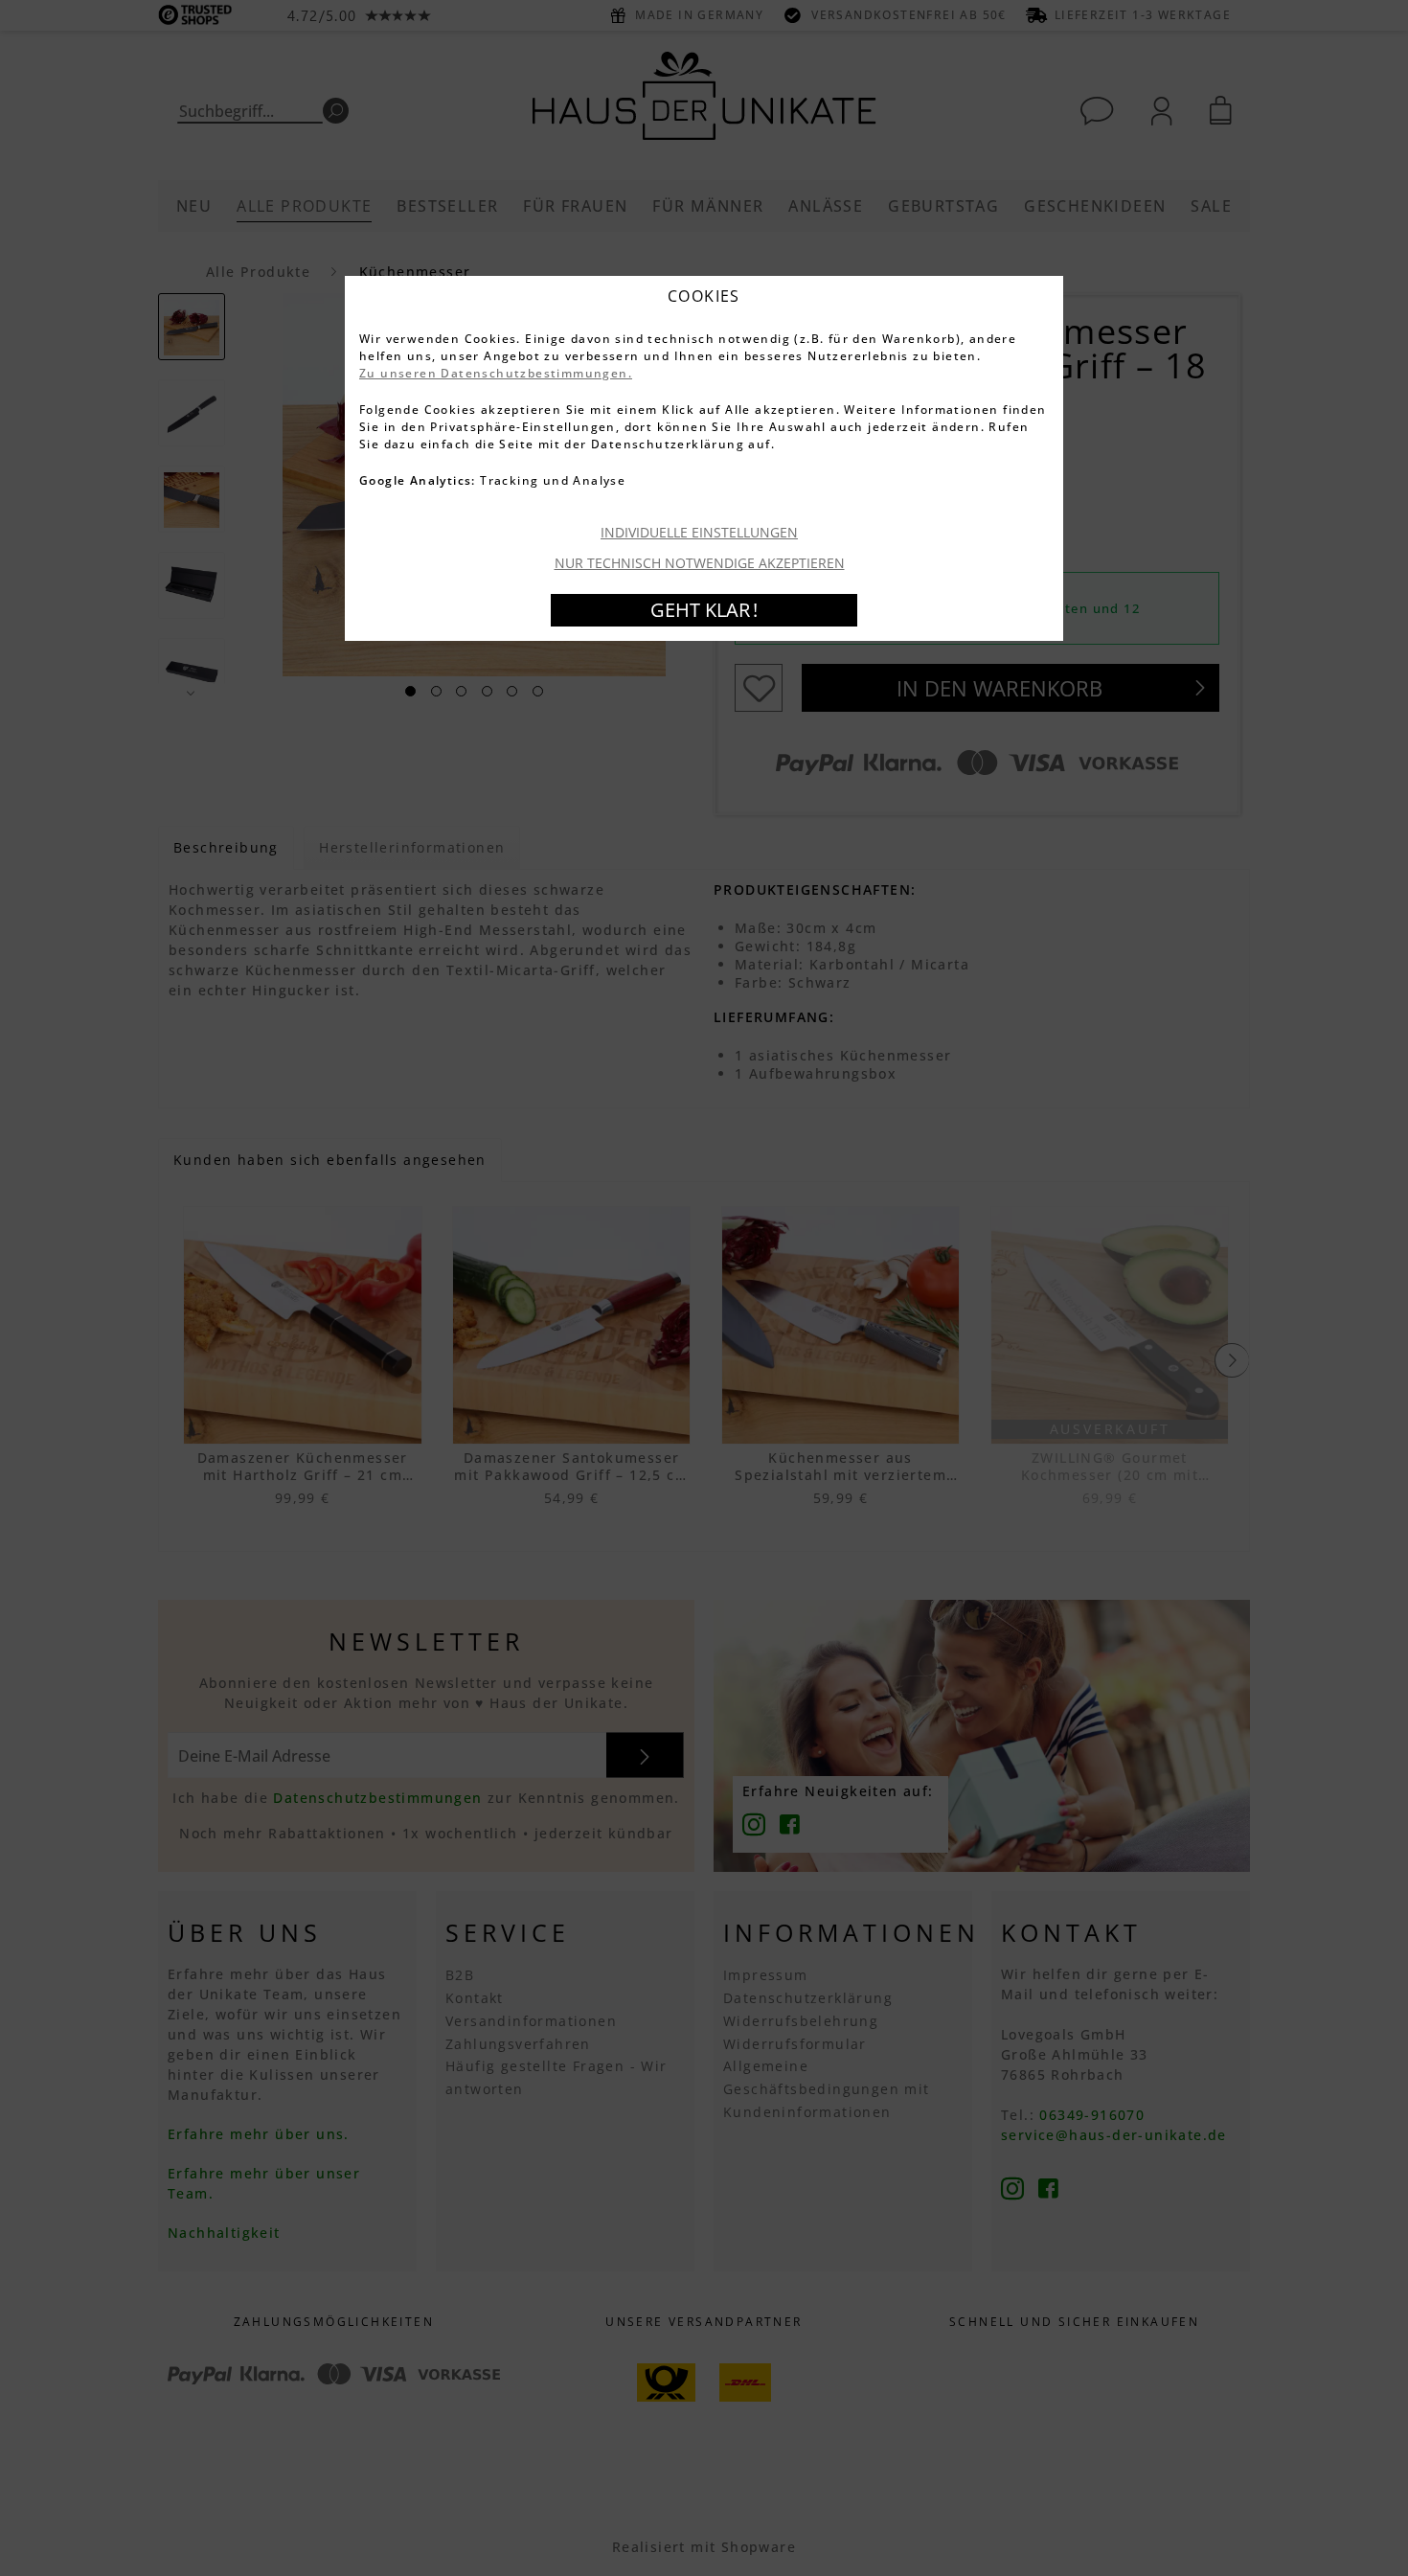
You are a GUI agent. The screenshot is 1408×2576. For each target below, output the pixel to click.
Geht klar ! (704, 610)
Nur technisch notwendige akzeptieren (700, 563)
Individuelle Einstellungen (699, 532)
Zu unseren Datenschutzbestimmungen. (496, 373)
